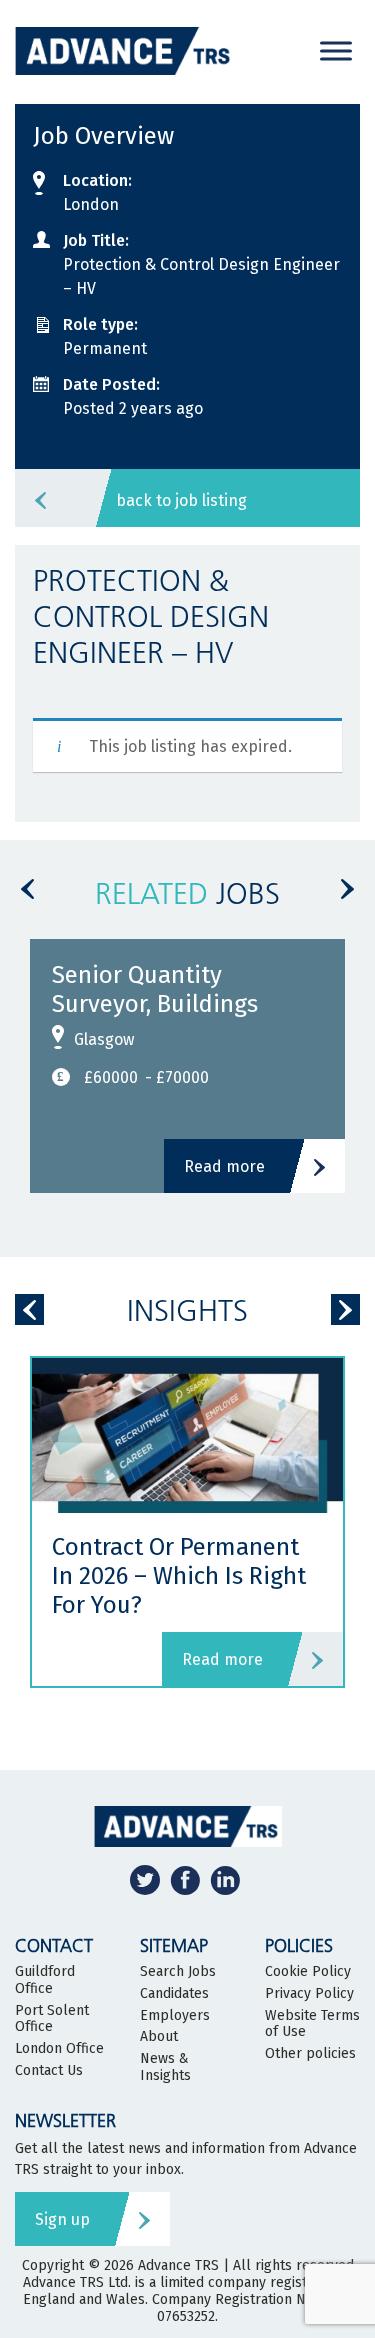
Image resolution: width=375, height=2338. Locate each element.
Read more (224, 1166)
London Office (59, 2049)
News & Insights (165, 2067)
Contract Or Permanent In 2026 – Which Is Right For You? (179, 1576)
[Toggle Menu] (336, 50)
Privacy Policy (309, 1994)
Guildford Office (45, 1980)
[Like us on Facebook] (185, 1879)
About (159, 2037)
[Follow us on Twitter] (145, 1879)
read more (222, 1659)
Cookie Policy (308, 1972)
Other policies (310, 2054)
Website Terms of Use (312, 2024)
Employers (175, 2016)
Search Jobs (178, 1972)
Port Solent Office (52, 2019)
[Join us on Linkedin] (225, 1879)
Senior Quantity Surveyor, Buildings (155, 989)
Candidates (174, 1994)
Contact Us (49, 2071)
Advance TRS (178, 2265)
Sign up (62, 2219)
